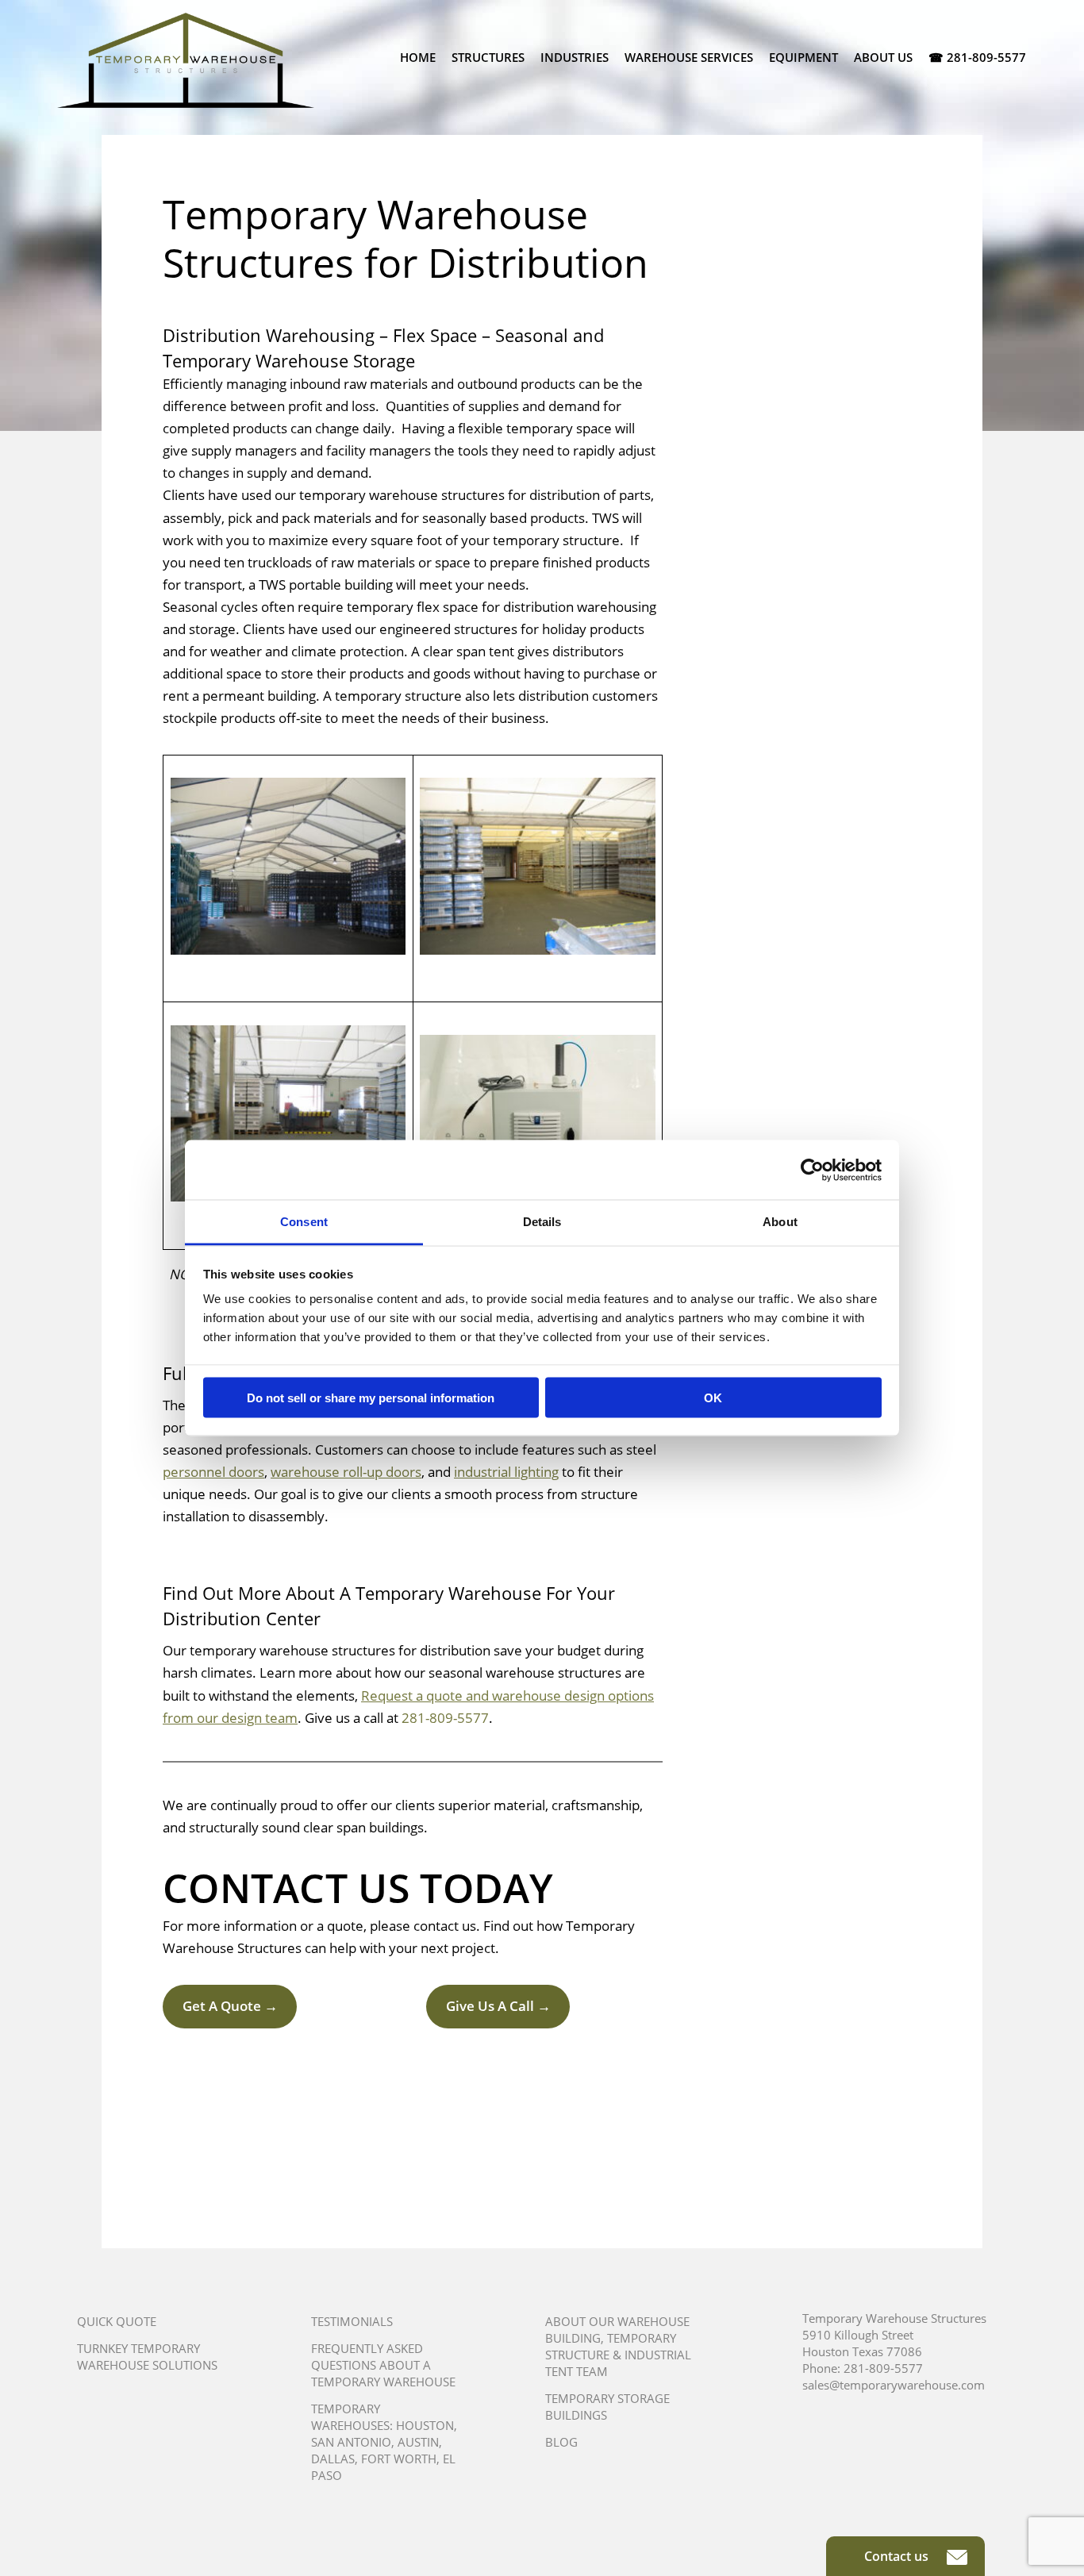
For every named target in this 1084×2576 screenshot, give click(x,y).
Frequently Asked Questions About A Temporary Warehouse (383, 2365)
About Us (883, 57)
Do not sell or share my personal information (371, 1397)
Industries (575, 57)
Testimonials (352, 2321)
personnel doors (213, 1472)
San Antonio (351, 2442)
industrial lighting (506, 1472)
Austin (418, 2442)
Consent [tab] (304, 1222)
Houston (425, 2425)
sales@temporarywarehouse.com (894, 2385)
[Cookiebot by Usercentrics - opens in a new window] (812, 1170)
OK (713, 1397)
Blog (561, 2442)
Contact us (898, 2556)
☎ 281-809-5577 (977, 57)
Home (418, 57)
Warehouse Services (689, 57)
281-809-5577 (445, 1718)
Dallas (333, 2459)
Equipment (803, 57)
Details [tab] (542, 1222)
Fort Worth (399, 2459)
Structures (488, 57)
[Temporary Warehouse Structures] (186, 60)
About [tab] (780, 1222)
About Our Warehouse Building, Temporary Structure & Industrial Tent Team (618, 2346)
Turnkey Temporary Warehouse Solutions (147, 2357)
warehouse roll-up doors (346, 1472)
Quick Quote (117, 2321)
